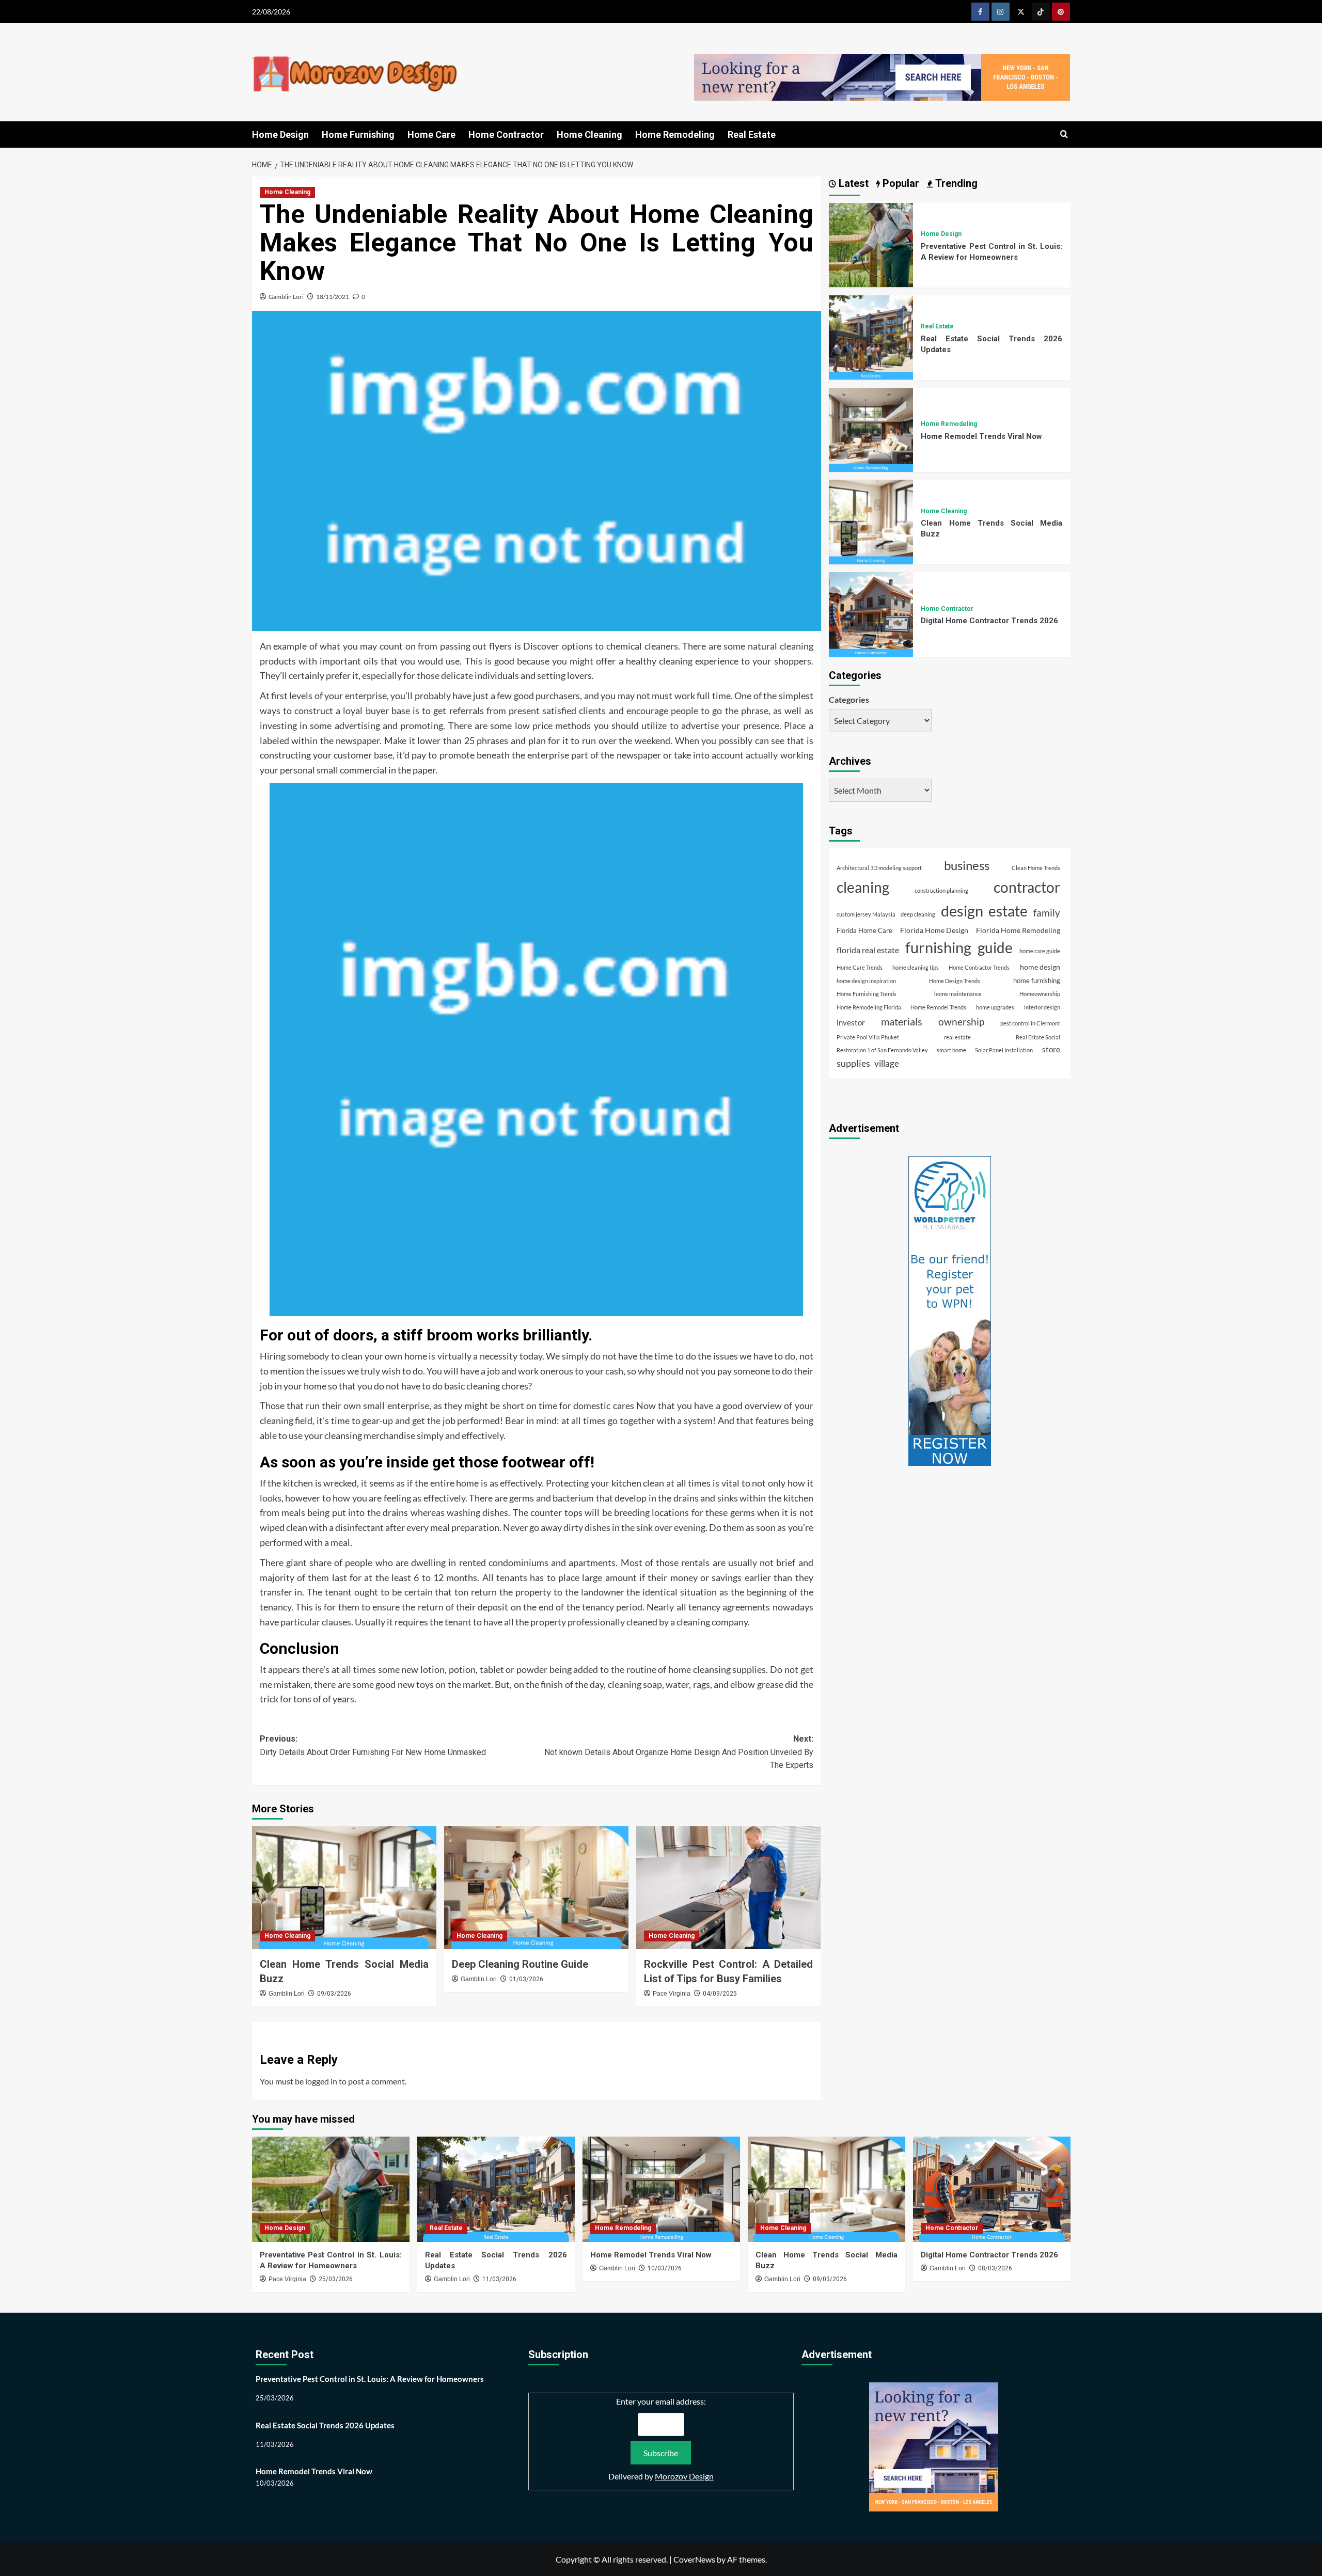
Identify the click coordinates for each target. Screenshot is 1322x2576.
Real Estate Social (1038, 1037)
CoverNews (694, 2559)
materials (902, 1021)
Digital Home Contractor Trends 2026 (989, 621)
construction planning (941, 890)
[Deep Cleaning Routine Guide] (536, 1888)
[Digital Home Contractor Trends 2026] (871, 613)
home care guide (1040, 951)
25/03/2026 (336, 2279)
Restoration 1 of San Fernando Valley (882, 1050)
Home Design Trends (955, 980)
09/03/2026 (334, 1994)
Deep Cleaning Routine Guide (520, 1964)
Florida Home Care (864, 930)
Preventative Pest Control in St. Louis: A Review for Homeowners (370, 2379)
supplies (853, 1063)
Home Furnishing (358, 135)
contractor (1027, 887)
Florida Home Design (934, 930)
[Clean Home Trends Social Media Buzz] (344, 1888)
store (1051, 1049)
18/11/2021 (333, 297)
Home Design (280, 135)
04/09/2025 (720, 1994)
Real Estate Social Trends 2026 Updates (325, 2425)
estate (1008, 910)
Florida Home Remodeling (1018, 930)
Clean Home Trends (1036, 867)
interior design (1042, 1007)
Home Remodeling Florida (869, 1007)
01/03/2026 (526, 1979)
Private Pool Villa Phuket (868, 1037)
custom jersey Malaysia (866, 914)
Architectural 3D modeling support (879, 867)
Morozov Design (684, 2476)
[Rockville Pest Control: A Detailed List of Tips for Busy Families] (728, 1888)
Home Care (431, 135)
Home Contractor (506, 135)
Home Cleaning (589, 135)
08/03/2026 (995, 2268)
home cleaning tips (916, 967)
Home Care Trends (860, 967)
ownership (961, 1021)
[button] (1064, 135)
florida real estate (868, 950)
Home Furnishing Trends (867, 994)
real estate (957, 1037)
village (887, 1063)
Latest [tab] (852, 183)
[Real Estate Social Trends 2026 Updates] (871, 336)
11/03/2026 (499, 2279)
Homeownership (1040, 994)
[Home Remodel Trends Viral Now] (871, 428)
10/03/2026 (665, 2268)
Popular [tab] (900, 183)
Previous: (373, 1745)
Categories (849, 699)
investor (851, 1022)
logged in (321, 2081)
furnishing (938, 947)
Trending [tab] (955, 183)
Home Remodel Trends (938, 1007)
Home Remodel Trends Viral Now (981, 436)
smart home (951, 1050)
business (967, 865)
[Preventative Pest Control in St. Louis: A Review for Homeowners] (871, 244)
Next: (679, 1752)
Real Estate (752, 135)
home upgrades (995, 1007)
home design (1040, 967)
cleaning (863, 887)
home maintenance (958, 994)
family (1047, 912)
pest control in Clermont (1030, 1023)
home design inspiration (866, 980)
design (962, 910)
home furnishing (1037, 980)
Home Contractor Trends (979, 967)
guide (995, 948)
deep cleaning (918, 914)
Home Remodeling (675, 135)
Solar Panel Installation (1004, 1050)
